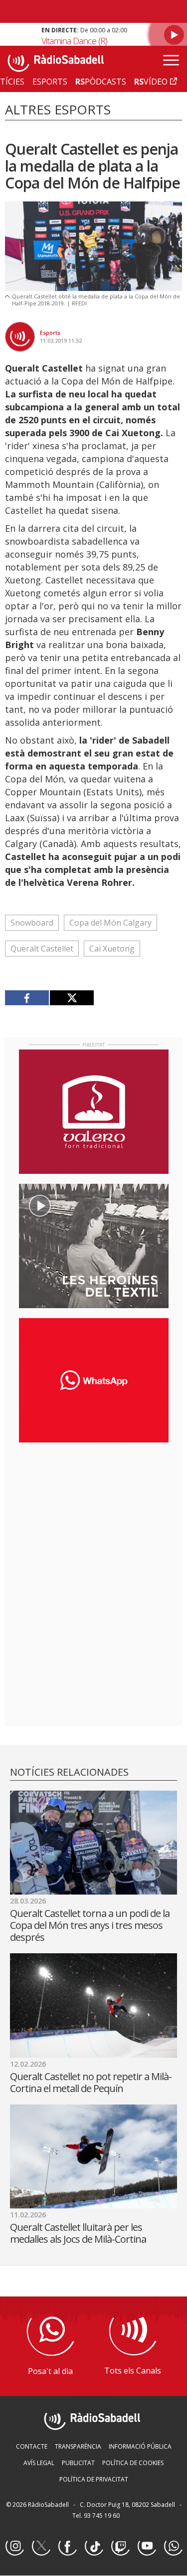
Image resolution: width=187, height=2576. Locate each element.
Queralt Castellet (42, 949)
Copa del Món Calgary (110, 923)
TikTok (94, 2547)
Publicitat (78, 2463)
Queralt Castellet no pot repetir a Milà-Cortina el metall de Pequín (91, 2082)
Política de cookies (133, 2463)
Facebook (67, 2547)
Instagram (14, 2547)
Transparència (78, 2446)
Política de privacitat (94, 2479)
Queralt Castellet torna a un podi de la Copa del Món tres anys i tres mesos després (90, 1925)
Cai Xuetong (112, 949)
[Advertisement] (94, 1515)
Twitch (120, 2547)
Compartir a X (72, 998)
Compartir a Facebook (27, 998)
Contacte (32, 2446)
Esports (50, 333)
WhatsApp (173, 2547)
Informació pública (140, 2446)
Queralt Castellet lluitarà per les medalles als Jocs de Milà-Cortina (78, 2233)
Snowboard (32, 923)
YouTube (147, 2547)
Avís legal (39, 2463)
